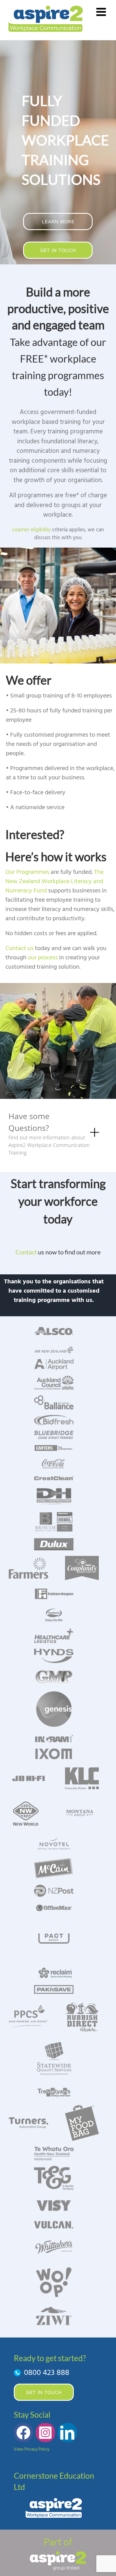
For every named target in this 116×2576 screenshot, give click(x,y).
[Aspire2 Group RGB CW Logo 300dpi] (58, 2553)
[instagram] (45, 2433)
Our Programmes (27, 872)
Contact (27, 1252)
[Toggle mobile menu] (102, 12)
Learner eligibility (32, 530)
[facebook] (23, 2433)
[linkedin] (67, 2433)
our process (43, 958)
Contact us (19, 949)
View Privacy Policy (32, 2449)
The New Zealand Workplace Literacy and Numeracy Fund (54, 882)
